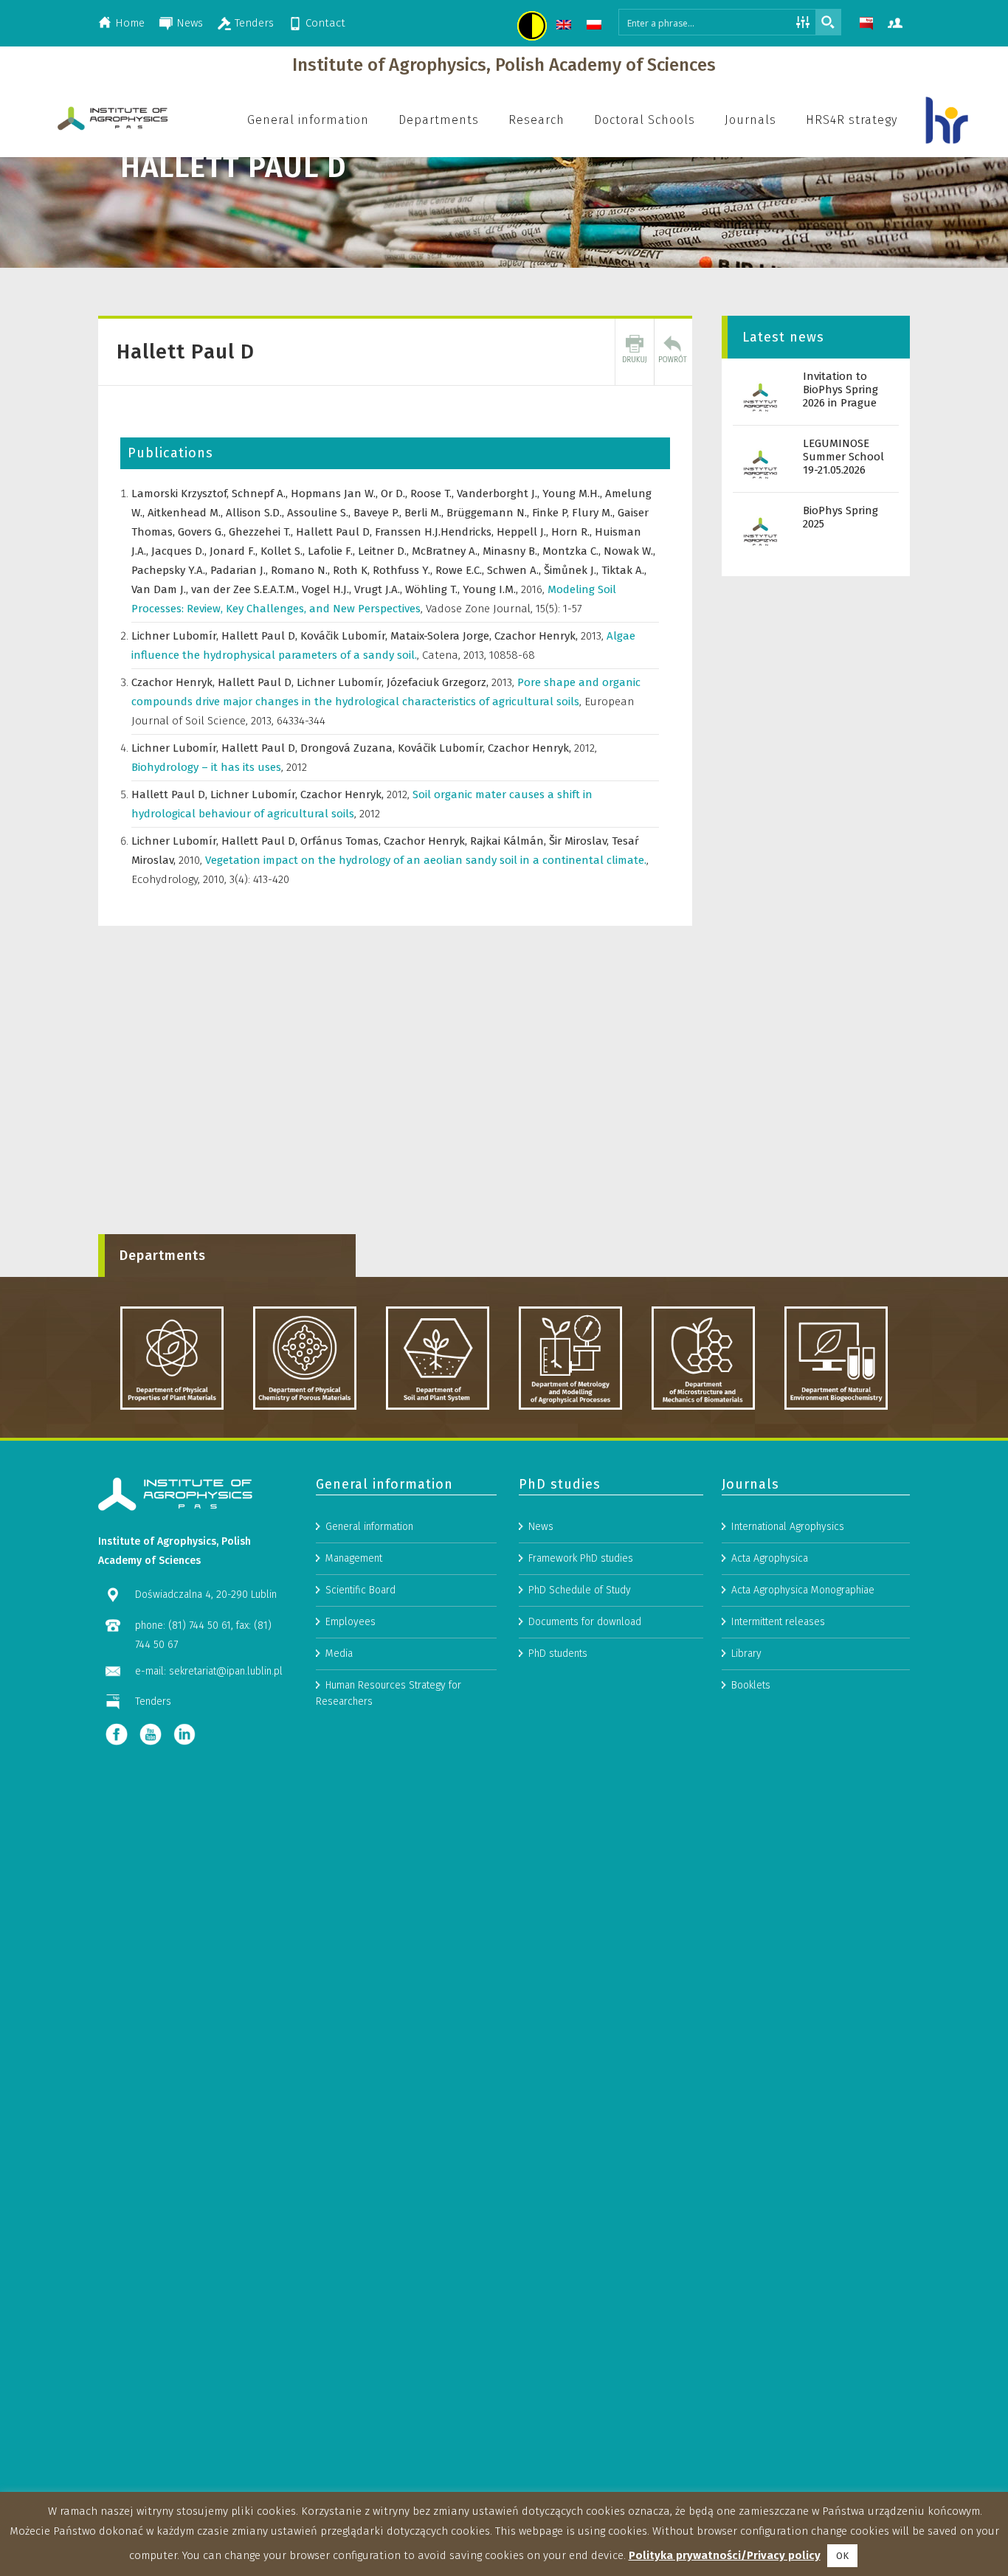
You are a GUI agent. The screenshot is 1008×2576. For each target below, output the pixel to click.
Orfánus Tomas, (342, 841)
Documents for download (585, 1622)
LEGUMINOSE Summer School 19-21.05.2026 (843, 457)
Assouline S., (320, 513)
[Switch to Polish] (596, 27)
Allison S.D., (256, 513)
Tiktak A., (624, 570)
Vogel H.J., (328, 589)
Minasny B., (512, 551)
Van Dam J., (161, 589)
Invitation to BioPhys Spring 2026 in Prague (840, 389)
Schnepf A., (261, 494)
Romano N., (302, 570)
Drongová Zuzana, (349, 748)
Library (746, 1654)
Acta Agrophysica (770, 1558)
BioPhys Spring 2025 (840, 517)
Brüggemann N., (489, 513)
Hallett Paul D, (335, 532)
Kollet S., (284, 551)
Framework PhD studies (581, 1558)
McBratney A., (447, 551)
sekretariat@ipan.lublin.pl (226, 1671)
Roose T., (434, 494)
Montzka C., (573, 551)
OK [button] (842, 2556)
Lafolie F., (333, 551)
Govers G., (203, 532)
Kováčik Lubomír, (345, 636)
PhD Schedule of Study (580, 1590)
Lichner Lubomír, (176, 636)
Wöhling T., (434, 589)
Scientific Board (360, 1590)
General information (369, 1527)
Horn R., (573, 532)
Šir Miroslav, (580, 841)
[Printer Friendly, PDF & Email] (635, 352)
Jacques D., (180, 551)
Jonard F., (235, 551)
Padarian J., (241, 570)
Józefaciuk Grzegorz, (439, 682)
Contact (325, 23)
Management (354, 1558)
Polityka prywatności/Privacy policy (725, 2555)
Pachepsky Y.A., (171, 570)
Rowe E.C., (461, 570)
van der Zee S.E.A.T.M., (246, 589)
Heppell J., (524, 532)
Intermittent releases (778, 1622)
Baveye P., (379, 513)
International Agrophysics (788, 1527)
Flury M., (595, 513)
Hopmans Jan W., (336, 494)
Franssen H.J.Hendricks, (436, 532)
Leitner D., (385, 551)
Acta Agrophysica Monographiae (803, 1590)
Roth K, (353, 570)
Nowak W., (629, 551)
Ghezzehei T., (262, 532)
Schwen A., (515, 570)
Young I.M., (492, 589)
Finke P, (552, 513)
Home (130, 23)
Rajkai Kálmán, (510, 841)
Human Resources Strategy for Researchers (389, 1693)
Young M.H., (574, 494)
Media (339, 1654)
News (190, 23)
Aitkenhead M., (187, 513)
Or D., (396, 494)
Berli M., (425, 513)
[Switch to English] (566, 27)
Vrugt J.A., (380, 589)
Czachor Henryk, (538, 636)
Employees (351, 1622)
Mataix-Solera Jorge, (442, 636)
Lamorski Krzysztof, (182, 494)
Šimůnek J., (573, 570)
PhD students (558, 1654)
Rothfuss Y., (404, 570)
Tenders (254, 23)
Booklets (751, 1685)
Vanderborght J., (500, 494)
